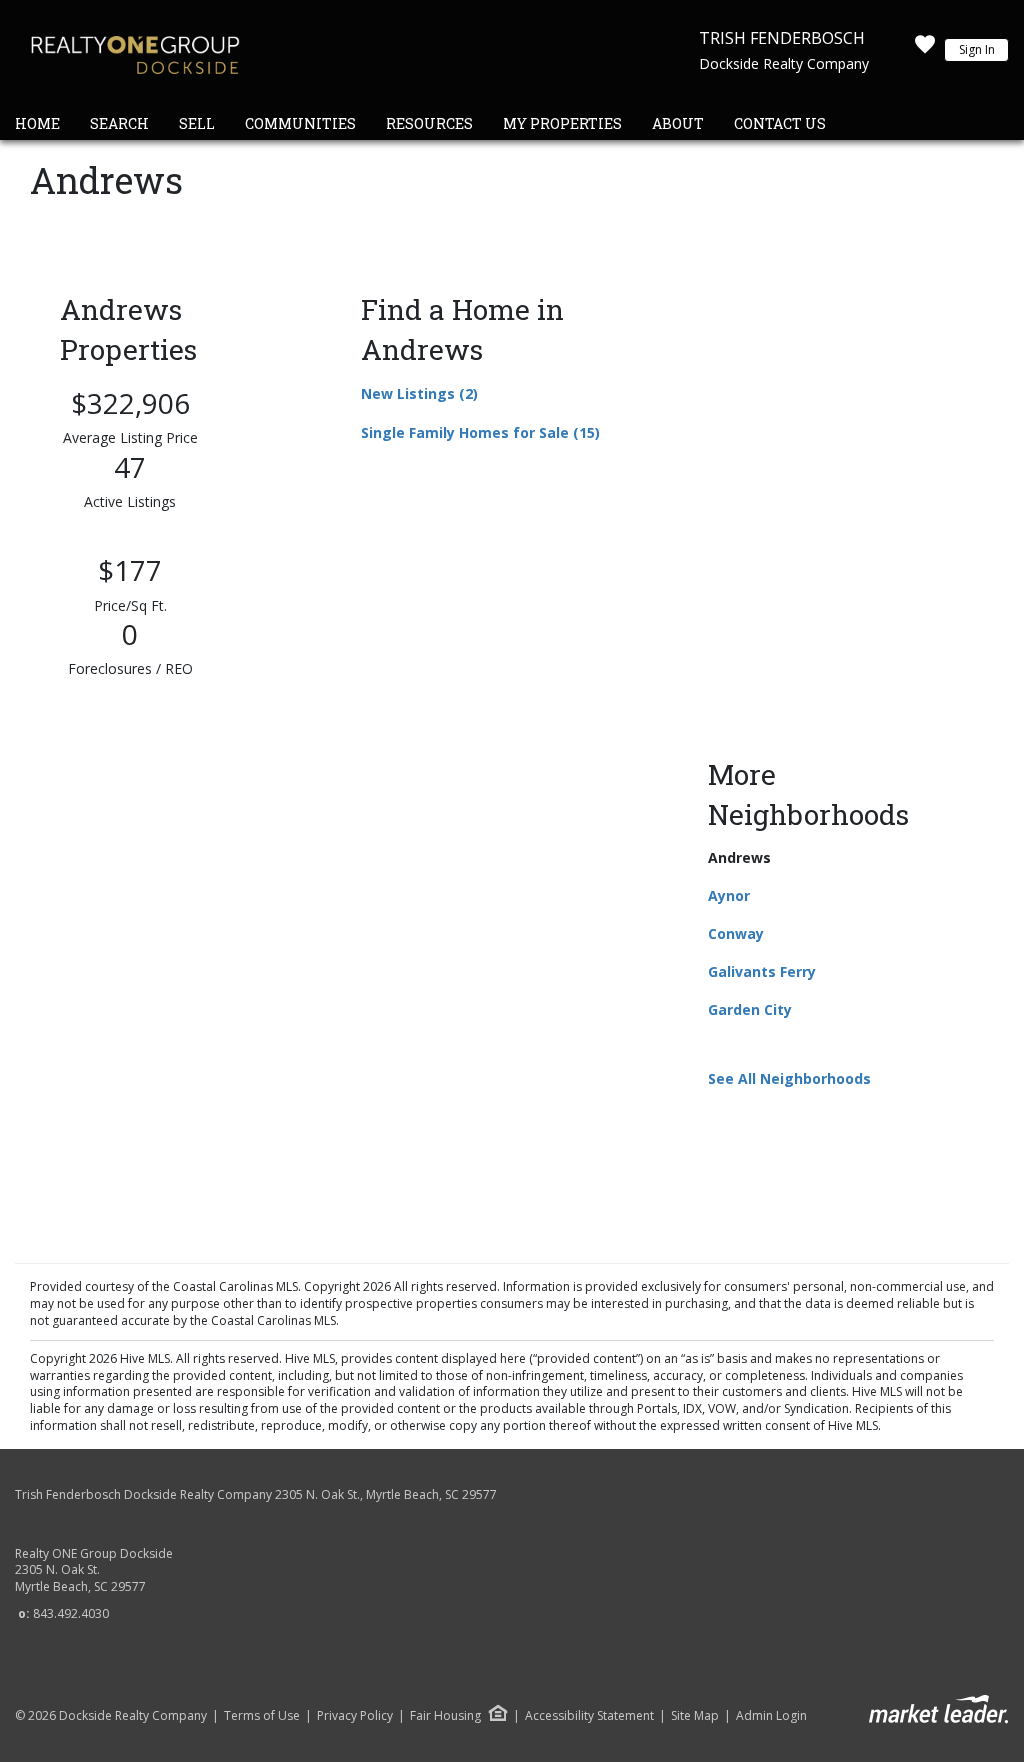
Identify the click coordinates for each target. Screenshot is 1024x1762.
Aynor (729, 895)
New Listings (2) (419, 393)
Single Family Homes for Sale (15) (480, 432)
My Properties (562, 123)
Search (119, 123)
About (678, 123)
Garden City (750, 1009)
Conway (736, 933)
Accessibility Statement (589, 1716)
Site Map (695, 1716)
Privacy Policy (355, 1716)
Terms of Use (262, 1716)
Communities (300, 123)
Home (37, 123)
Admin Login (771, 1716)
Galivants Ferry (762, 971)
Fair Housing (445, 1715)
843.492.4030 (71, 1613)
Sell (197, 123)
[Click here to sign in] (925, 50)
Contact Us (780, 123)
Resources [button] (429, 123)
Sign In (977, 49)
